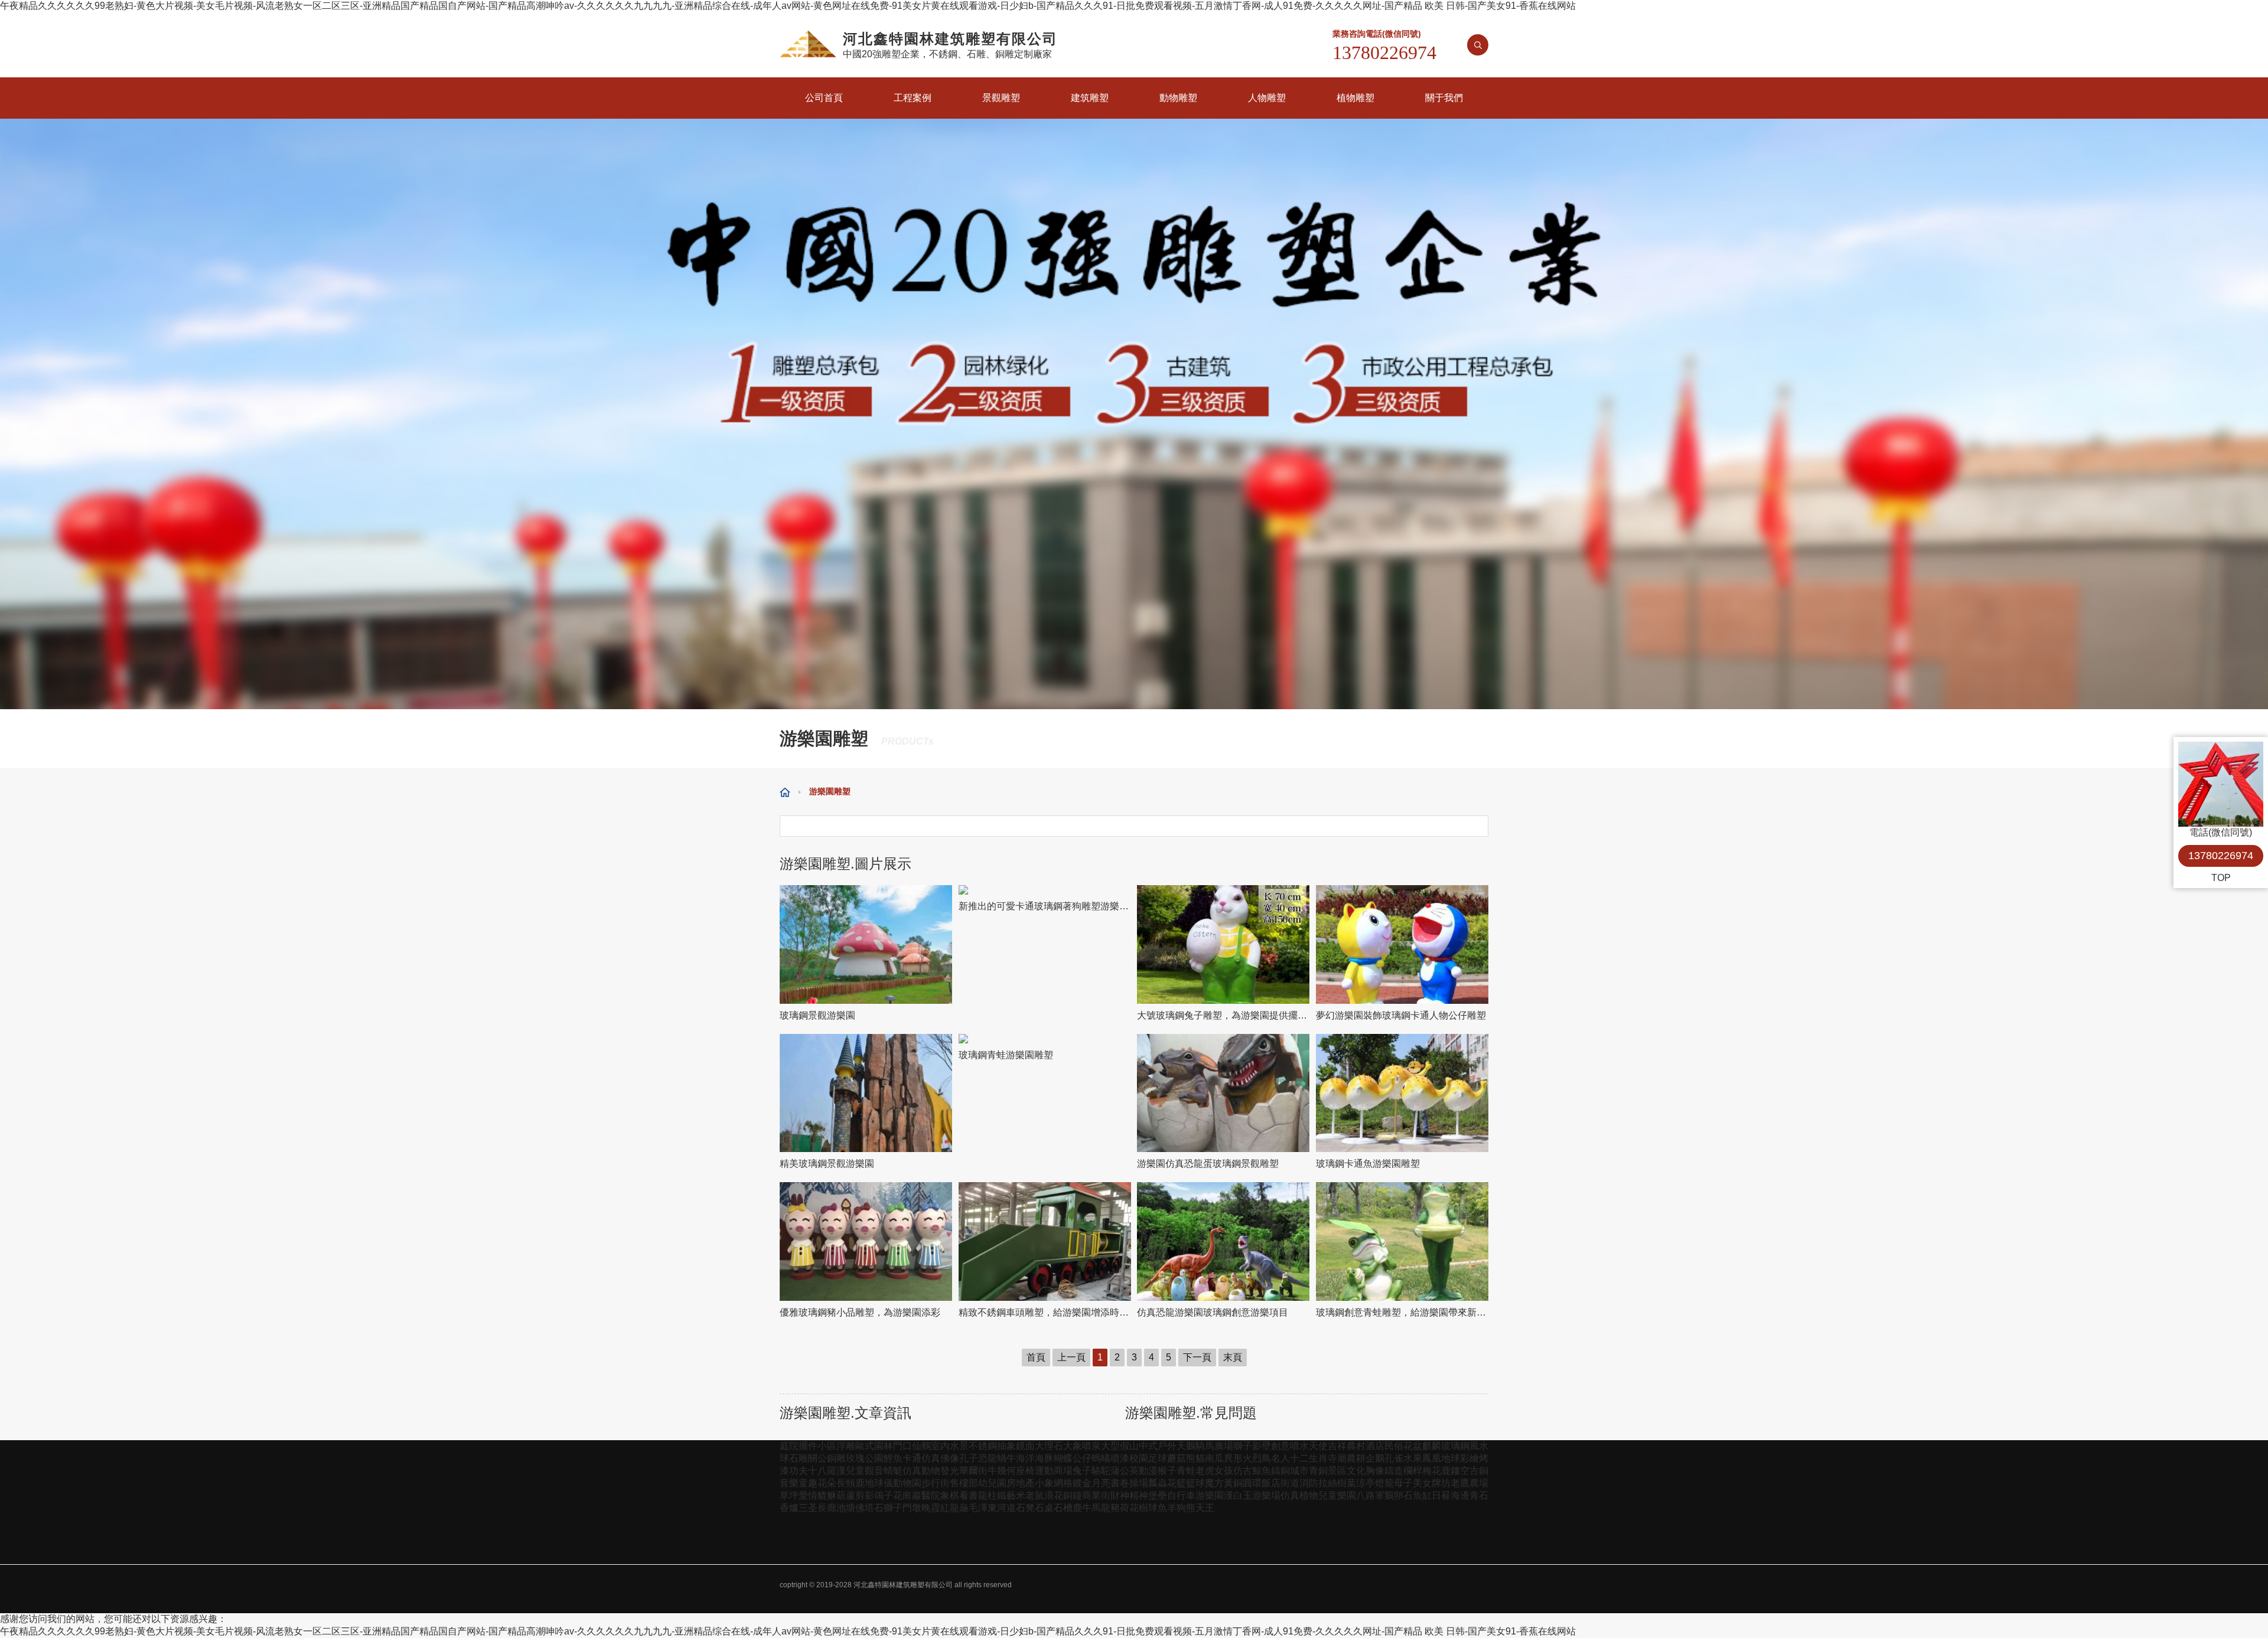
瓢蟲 (1158, 1483)
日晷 (1441, 1495)
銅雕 (836, 1458)
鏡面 (1025, 1446)
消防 (1309, 1483)
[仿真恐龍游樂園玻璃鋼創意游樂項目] (1223, 1241)
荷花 (1129, 1508)
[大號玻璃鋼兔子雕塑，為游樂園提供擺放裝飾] (1223, 944)
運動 (1044, 1471)
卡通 (912, 1458)
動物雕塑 (1178, 98)
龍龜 (959, 1508)
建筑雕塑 (1090, 98)
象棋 (950, 1495)
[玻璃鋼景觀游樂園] (866, 944)
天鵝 (1186, 1446)
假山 (1129, 1446)
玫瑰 (855, 1458)
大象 (1073, 1446)
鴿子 (884, 1495)
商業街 (1096, 1495)
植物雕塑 (1355, 98)
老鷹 (1460, 1483)
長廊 (827, 1508)
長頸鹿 (850, 1483)
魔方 (1214, 1483)
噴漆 (1120, 1458)
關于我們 (1444, 98)
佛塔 (865, 1508)
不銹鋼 (983, 1446)
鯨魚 (1262, 1471)
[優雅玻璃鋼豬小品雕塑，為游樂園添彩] (866, 1241)
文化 (1356, 1471)
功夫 (799, 1471)
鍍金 (1082, 1483)
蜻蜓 (893, 1471)
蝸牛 (1006, 1458)
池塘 (846, 1508)
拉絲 (1328, 1483)
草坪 (789, 1495)
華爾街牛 (978, 1471)
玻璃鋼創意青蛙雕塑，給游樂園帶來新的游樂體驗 (1402, 1312)
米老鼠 (1030, 1495)
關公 (817, 1458)
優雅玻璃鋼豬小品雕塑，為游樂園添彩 (860, 1312)
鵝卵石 (1399, 1495)
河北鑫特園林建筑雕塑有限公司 (903, 1585)
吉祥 (1337, 1446)
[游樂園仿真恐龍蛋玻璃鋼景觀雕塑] (1223, 1093)
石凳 (1025, 1508)
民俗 (1394, 1446)
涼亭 (1366, 1483)
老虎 (1205, 1471)
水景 (959, 1446)
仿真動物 (921, 1471)
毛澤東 (983, 1508)
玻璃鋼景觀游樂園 (817, 1015)
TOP (2221, 878)
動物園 (907, 1483)
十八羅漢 (827, 1471)
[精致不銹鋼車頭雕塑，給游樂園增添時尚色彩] (1045, 1241)
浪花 (1054, 1495)
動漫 (1148, 1471)
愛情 (808, 1495)
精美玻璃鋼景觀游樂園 (827, 1164)
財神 (1120, 1495)
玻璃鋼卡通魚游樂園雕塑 (1368, 1164)
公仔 (1082, 1458)
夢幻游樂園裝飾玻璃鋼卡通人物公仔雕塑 (1401, 1015)
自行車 (1181, 1495)
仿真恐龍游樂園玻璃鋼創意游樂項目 (1213, 1312)
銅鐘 (1073, 1495)
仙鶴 (921, 1446)
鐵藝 (1006, 1495)
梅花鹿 (1436, 1471)
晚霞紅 (936, 1508)
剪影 (865, 1495)
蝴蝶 (1063, 1458)
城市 (1299, 1471)
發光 (950, 1471)
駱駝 (1101, 1471)
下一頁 (1197, 1357)
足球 (1158, 1458)
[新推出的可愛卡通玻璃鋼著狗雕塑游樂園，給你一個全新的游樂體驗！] (1045, 890)
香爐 (789, 1508)
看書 (969, 1495)
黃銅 (1233, 1483)
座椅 (1025, 1471)
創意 (1280, 1446)
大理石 (1049, 1446)
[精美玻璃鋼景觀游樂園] (866, 1093)
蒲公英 (1125, 1471)
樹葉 (1347, 1483)
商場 (1063, 1471)
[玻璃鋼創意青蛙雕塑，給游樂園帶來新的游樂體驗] (1402, 1241)
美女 (1422, 1483)
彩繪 (1469, 1458)
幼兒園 (992, 1483)
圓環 (1252, 1483)
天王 (1205, 1508)
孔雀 (1394, 1458)
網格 (1063, 1483)
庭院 (789, 1446)
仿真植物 (1299, 1495)
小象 (1044, 1483)
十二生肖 (1309, 1458)
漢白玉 (1238, 1495)
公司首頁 (824, 98)
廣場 (1224, 1446)
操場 (1139, 1483)
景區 (1337, 1471)
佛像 (950, 1458)
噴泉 (1091, 1446)
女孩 (1224, 1471)
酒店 (1375, 1446)
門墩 (912, 1508)
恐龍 (988, 1458)
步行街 (936, 1483)
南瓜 (1214, 1458)
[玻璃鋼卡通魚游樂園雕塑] (1402, 1093)
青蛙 (1186, 1471)
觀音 (874, 1471)
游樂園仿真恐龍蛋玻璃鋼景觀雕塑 (1208, 1164)
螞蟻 (1101, 1458)
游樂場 (1266, 1495)
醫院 (931, 1495)
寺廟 (1337, 1458)
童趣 (808, 1483)
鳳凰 (1432, 1458)
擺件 (808, 1446)
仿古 (1243, 1471)
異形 (1233, 1458)
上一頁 (1071, 1357)
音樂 (789, 1483)
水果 (1413, 1458)
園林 (884, 1446)
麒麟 (1432, 1446)
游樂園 (1210, 1495)
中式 (1148, 1446)
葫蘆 (846, 1495)
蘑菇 (1177, 1458)
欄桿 (1413, 1471)
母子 (1403, 1483)
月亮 (1101, 1483)
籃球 (1195, 1483)
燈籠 (1384, 1483)
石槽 (1063, 1508)
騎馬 (1205, 1446)
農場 (1479, 1483)
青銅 (1318, 1471)
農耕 (1356, 1458)
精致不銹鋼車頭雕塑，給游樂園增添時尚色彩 (1045, 1312)
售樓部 (964, 1483)
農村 (1356, 1446)
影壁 (1262, 1446)
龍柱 (988, 1495)
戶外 (1167, 1446)
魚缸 (1422, 1495)
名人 (1280, 1458)
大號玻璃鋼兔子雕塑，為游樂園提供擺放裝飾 (1223, 1015)
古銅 (1479, 1471)
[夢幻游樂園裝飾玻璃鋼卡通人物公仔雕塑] (1402, 944)
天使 (1318, 1446)
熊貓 (1195, 1458)
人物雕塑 (1267, 98)
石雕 (799, 1458)
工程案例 (913, 98)
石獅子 (888, 1508)
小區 (827, 1446)
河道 (1006, 1508)
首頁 (1036, 1357)
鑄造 (1394, 1471)
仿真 (931, 1458)
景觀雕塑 (1001, 98)
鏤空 (1460, 1471)
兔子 (1082, 1471)
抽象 (1006, 1446)
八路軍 (1370, 1495)
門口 (902, 1446)
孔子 (969, 1458)
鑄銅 (1280, 1471)
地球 (1451, 1458)
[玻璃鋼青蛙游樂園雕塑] (1045, 1039)
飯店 (1271, 1483)
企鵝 (1375, 1458)
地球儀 (879, 1483)
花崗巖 (907, 1495)
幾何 (1006, 1471)
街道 (1290, 1483)
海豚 (1044, 1458)
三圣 (808, 1508)
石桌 (1044, 1508)
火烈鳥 (1257, 1458)
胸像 (1375, 1471)
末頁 (1233, 1357)
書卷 (1120, 1483)
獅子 (1243, 1446)
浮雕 (846, 1446)
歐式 (865, 1446)
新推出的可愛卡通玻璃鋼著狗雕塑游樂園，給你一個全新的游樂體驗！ (1045, 906)
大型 (1110, 1446)
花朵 (827, 1483)
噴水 (1299, 1446)
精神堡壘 (1148, 1495)
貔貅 (827, 1495)
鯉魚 (893, 1458)
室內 (940, 1446)
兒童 (855, 1471)
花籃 (1177, 1483)
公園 (874, 1458)
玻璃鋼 (1455, 1446)
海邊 (1460, 1495)
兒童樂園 (1337, 1495)
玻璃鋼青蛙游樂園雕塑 (1006, 1055)
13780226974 (2221, 856)
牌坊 (1441, 1483)
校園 (1139, 1458)
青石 (1479, 1495)
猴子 (1167, 1471)
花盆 (1413, 1446)
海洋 (1025, 1458)
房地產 (1021, 1483)
